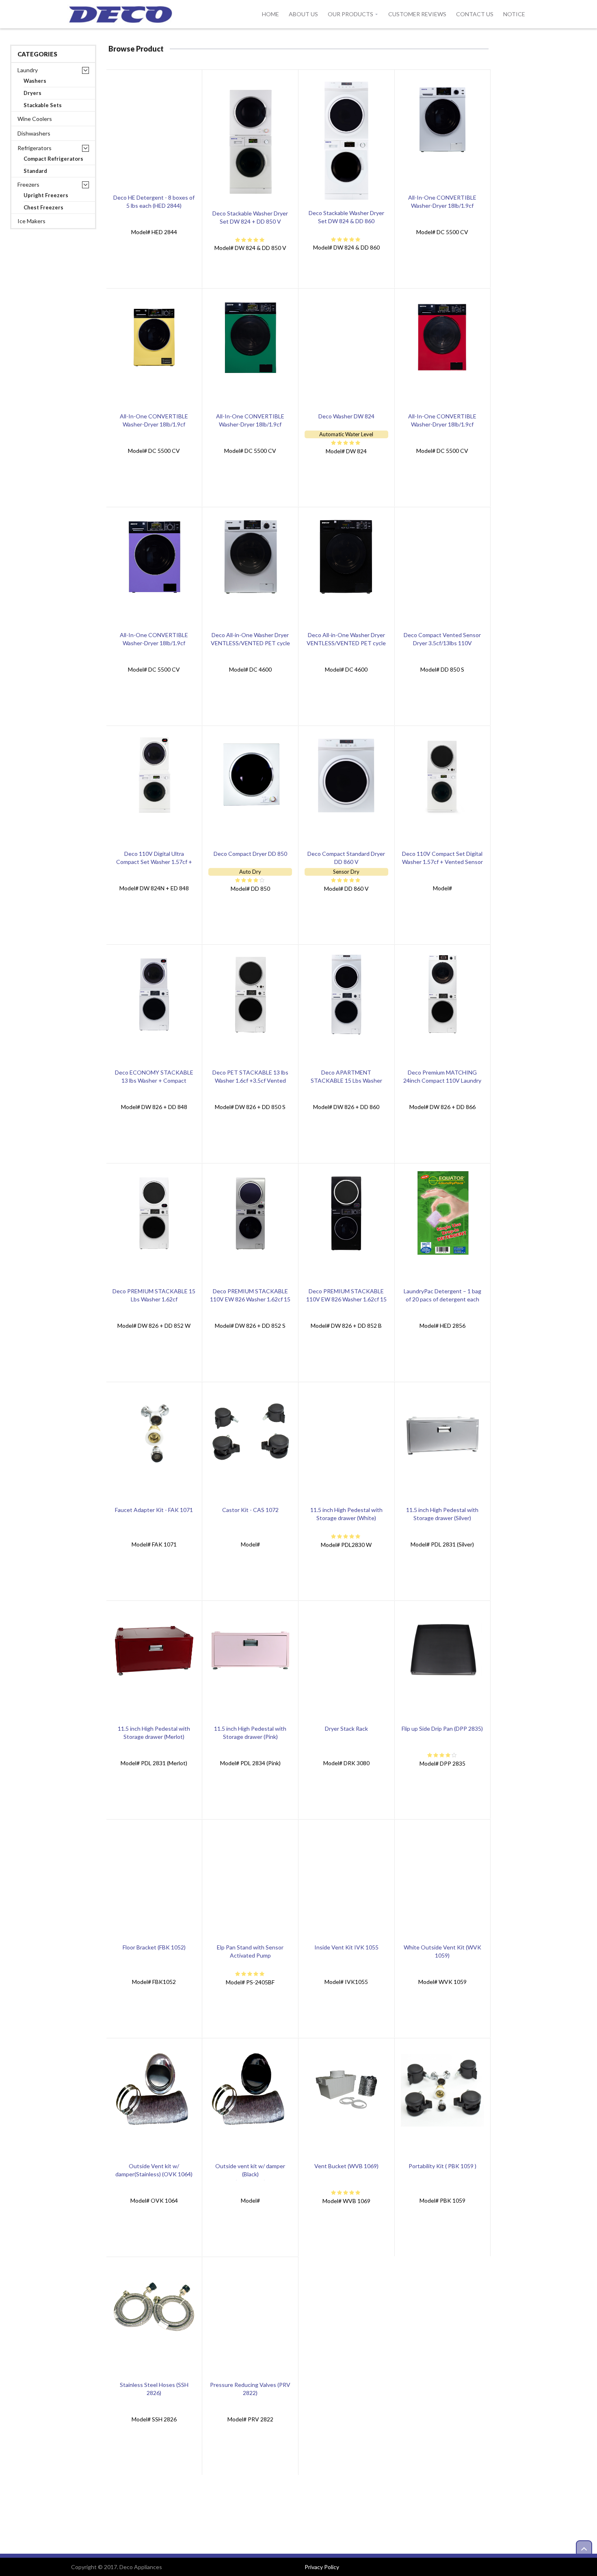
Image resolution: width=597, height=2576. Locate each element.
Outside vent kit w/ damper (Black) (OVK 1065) (250, 2174)
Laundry (28, 70)
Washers (35, 81)
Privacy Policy (322, 2567)
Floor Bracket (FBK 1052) (154, 1947)
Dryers (32, 93)
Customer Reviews (417, 14)
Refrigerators (35, 148)
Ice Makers (31, 221)
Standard (35, 171)
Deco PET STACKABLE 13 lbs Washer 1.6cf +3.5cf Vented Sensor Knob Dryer (250, 1080)
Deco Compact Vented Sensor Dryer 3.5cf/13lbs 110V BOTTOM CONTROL (442, 643)
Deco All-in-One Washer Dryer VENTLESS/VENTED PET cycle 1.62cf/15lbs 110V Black (346, 643)
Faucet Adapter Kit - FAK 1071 (154, 1510)
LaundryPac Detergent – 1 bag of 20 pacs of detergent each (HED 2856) (442, 1299)
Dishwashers (34, 133)
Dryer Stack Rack (346, 1728)
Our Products (350, 14)
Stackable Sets (43, 105)
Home (270, 14)
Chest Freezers (43, 208)
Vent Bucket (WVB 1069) (346, 2166)
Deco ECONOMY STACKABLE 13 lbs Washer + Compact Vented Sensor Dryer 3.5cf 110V (154, 1080)
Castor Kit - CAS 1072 (250, 1510)
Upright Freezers (46, 195)
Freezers (28, 184)
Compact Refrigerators (53, 159)
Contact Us (475, 14)
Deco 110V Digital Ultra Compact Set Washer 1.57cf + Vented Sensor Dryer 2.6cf (154, 862)
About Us (303, 14)
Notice (514, 14)
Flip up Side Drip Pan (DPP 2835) (442, 1728)
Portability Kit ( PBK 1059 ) (442, 2166)
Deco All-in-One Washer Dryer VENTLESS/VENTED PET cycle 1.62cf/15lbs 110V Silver (250, 643)
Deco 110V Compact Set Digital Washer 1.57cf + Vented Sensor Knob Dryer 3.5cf (442, 862)
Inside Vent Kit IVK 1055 (346, 1947)
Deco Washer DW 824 (346, 416)
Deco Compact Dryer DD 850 (250, 854)
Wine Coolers (35, 119)
